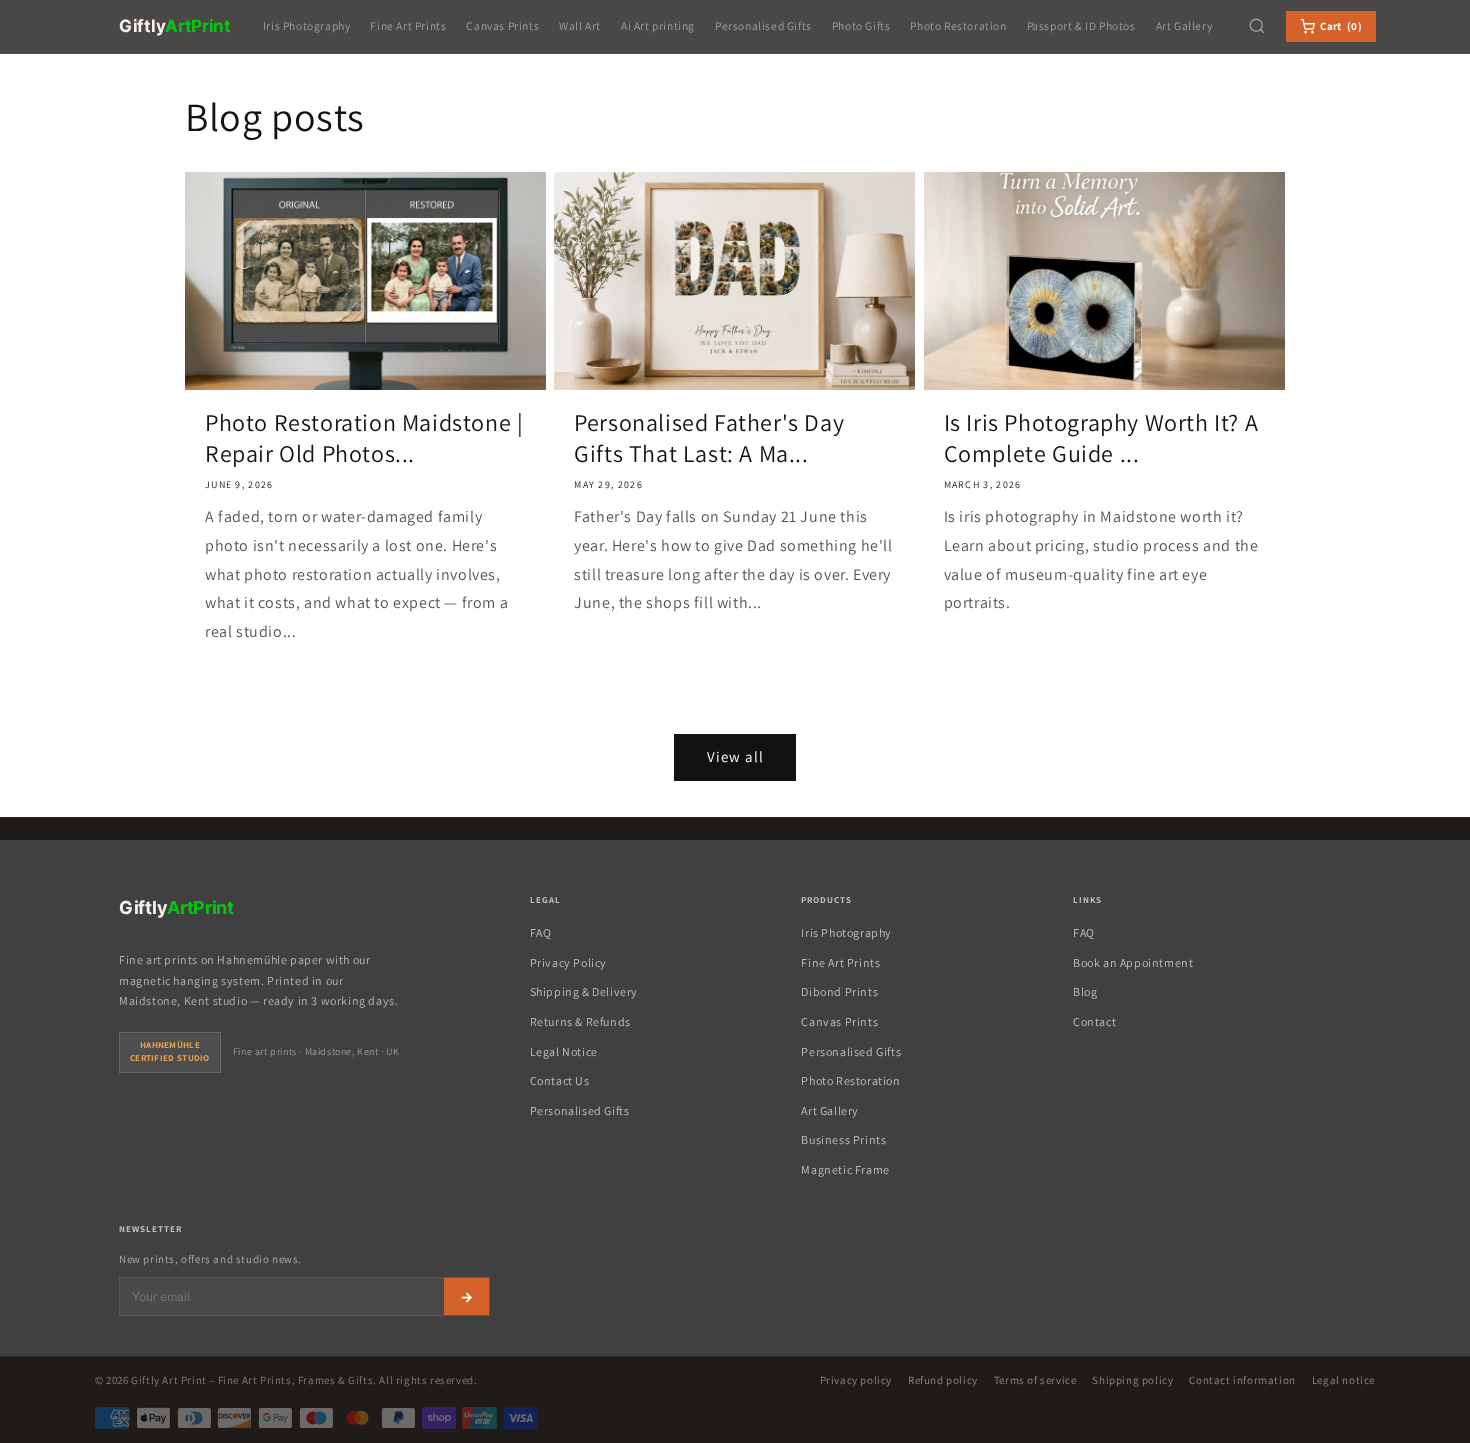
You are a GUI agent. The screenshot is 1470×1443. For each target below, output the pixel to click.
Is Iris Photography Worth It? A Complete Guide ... (1101, 438)
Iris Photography (307, 25)
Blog (1085, 991)
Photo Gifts (861, 25)
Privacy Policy (568, 962)
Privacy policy (856, 1380)
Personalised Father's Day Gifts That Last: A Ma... (709, 438)
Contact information (1242, 1380)
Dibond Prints (839, 991)
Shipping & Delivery (584, 991)
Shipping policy (1132, 1380)
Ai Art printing (658, 25)
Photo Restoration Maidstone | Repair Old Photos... (364, 438)
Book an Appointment (1133, 962)
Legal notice (1343, 1380)
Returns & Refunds (580, 1021)
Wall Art (580, 25)
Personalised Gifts (763, 25)
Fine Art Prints (408, 25)
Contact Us (560, 1080)
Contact (1094, 1021)
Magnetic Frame (845, 1169)
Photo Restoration (958, 25)
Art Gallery (1184, 25)
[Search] (1257, 26)
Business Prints (843, 1139)
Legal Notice (564, 1051)
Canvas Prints (502, 25)
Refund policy (943, 1380)
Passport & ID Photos (1081, 25)
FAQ (541, 932)
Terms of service (1035, 1380)
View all (735, 756)
